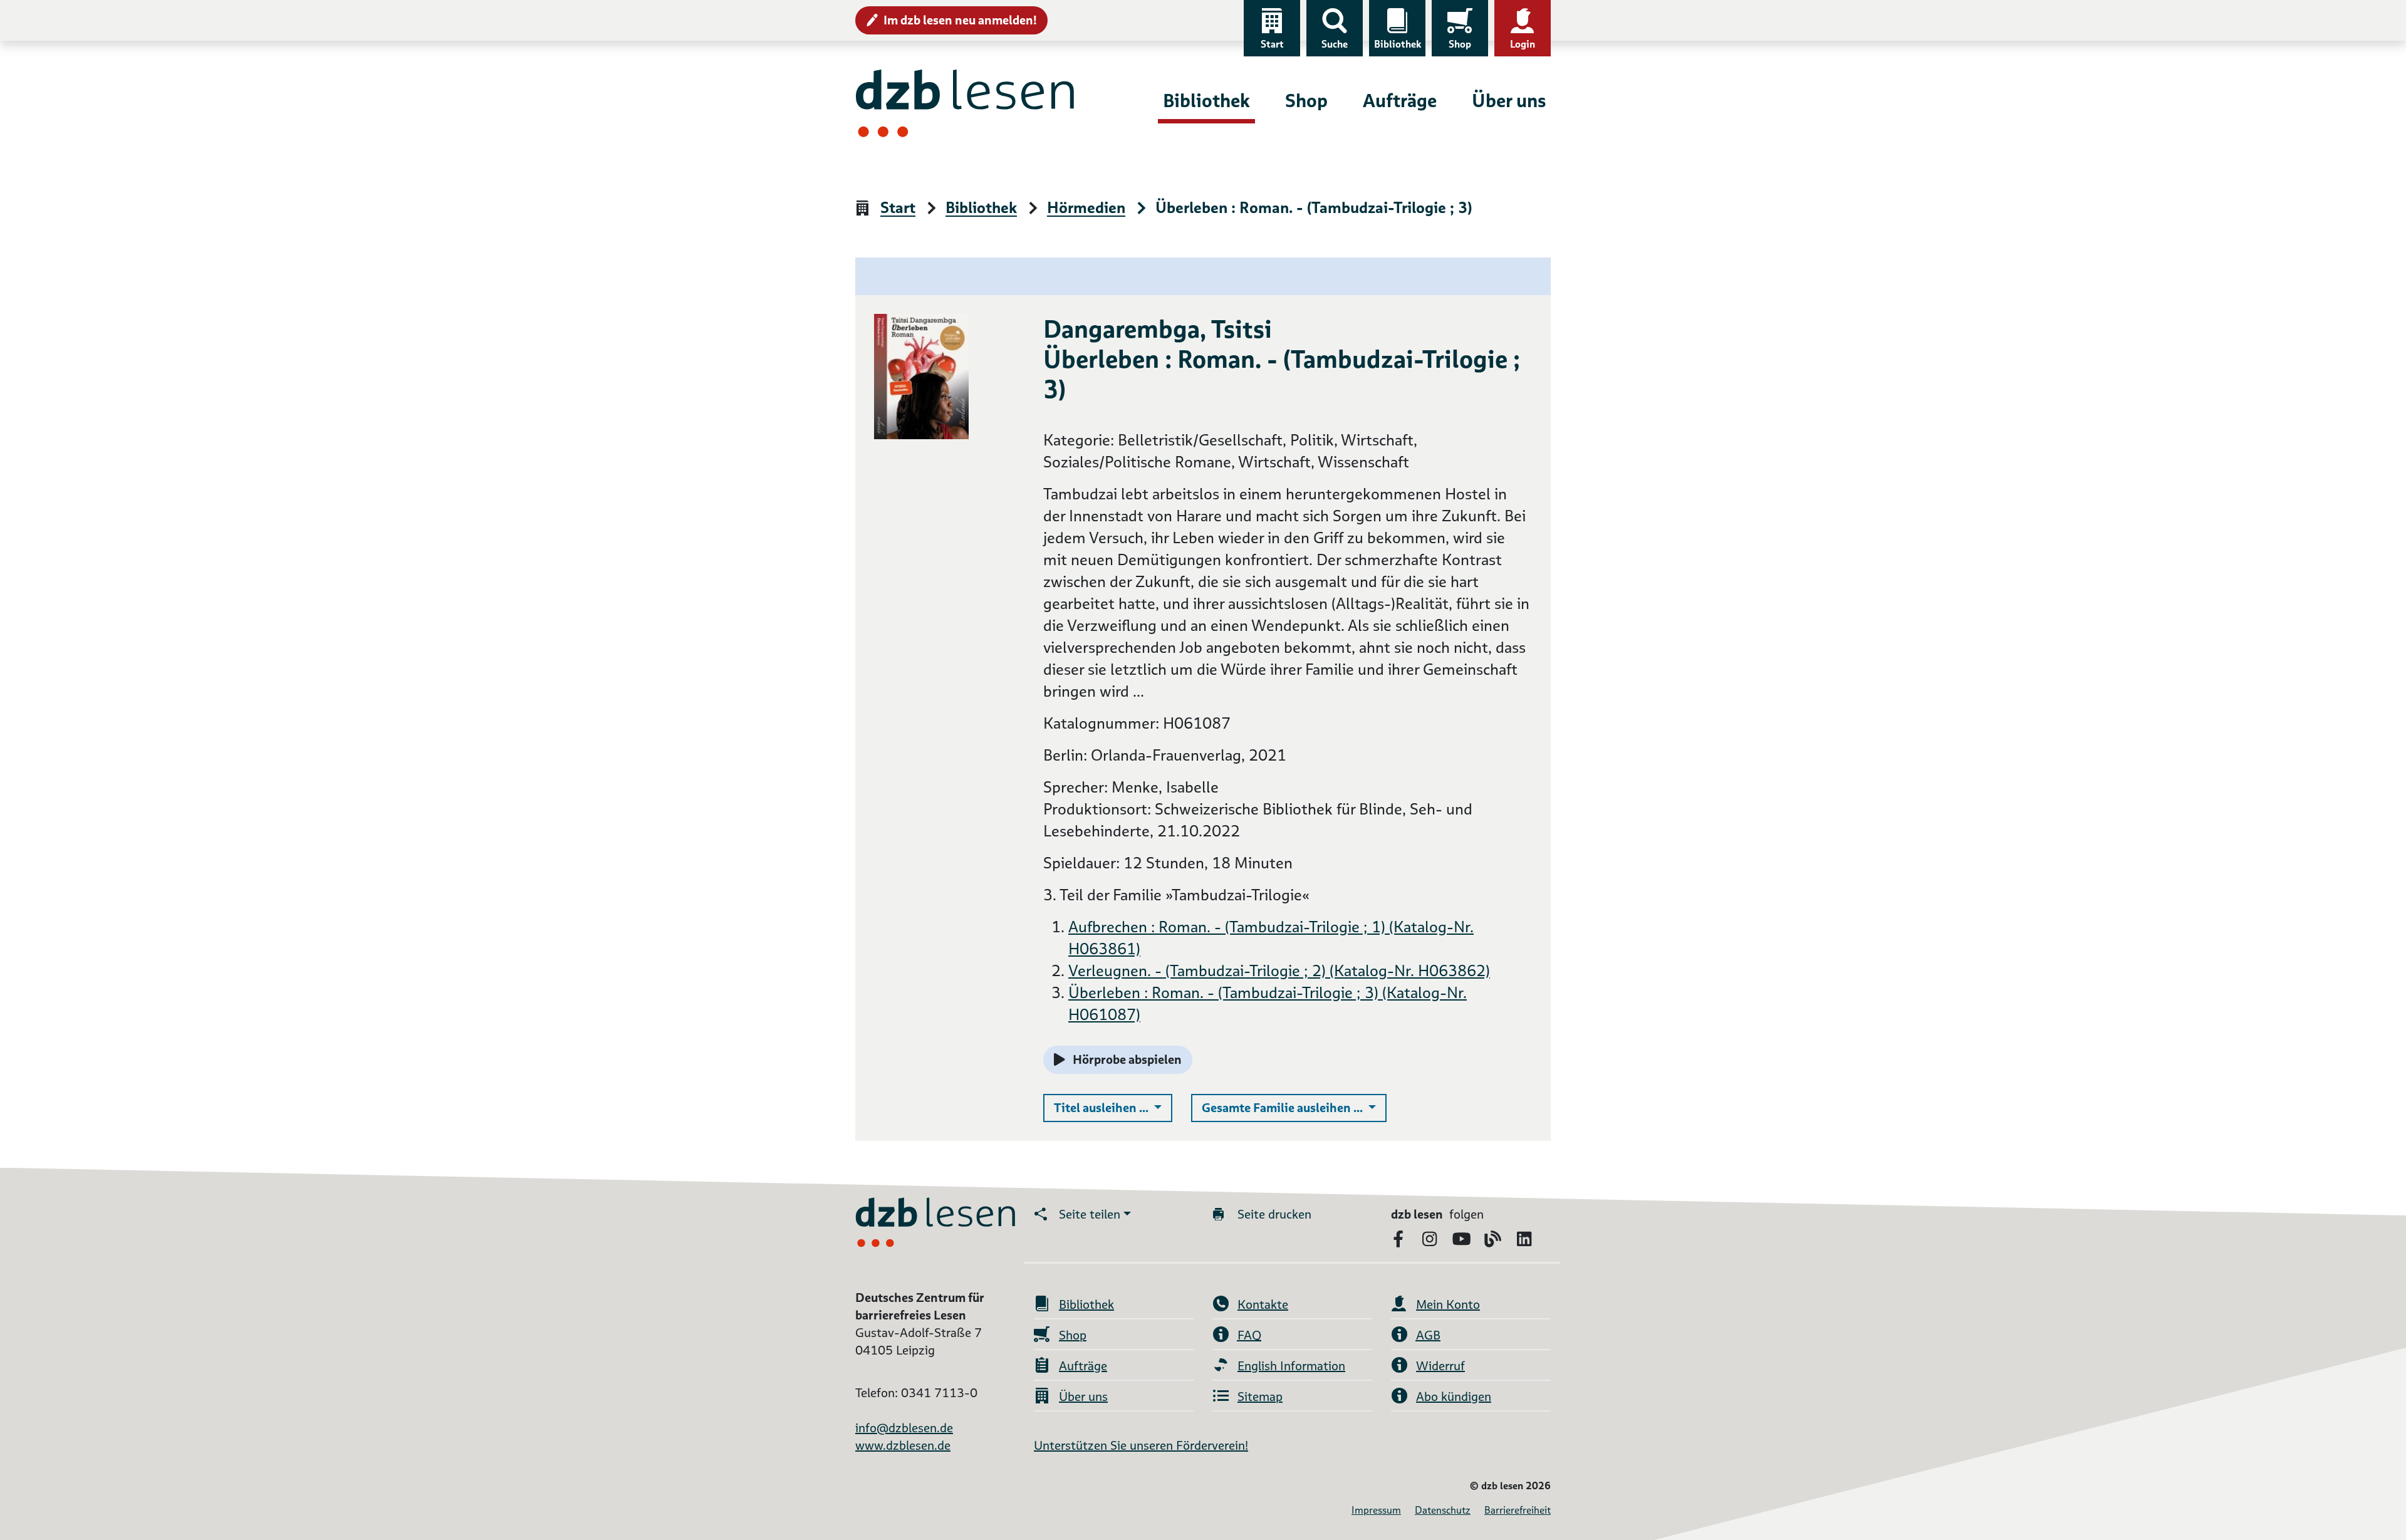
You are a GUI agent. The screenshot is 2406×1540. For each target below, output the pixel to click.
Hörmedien (1086, 208)
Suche (1335, 44)
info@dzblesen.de (904, 1428)
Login (1523, 44)
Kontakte (1263, 1304)
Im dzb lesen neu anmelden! (960, 20)
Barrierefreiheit (1518, 1510)
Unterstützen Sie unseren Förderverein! (1141, 1445)
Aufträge (1400, 101)
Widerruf (1440, 1366)
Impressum (1376, 1510)
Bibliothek (1398, 44)
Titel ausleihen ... (1113, 1107)
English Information (1291, 1366)
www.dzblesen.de (903, 1445)
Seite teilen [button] (1090, 1214)
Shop (1460, 44)
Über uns (1509, 101)
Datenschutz (1443, 1510)
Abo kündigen (1454, 1397)
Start (1272, 44)
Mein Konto (1448, 1304)
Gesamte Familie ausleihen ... (1294, 1107)
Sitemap (1260, 1397)
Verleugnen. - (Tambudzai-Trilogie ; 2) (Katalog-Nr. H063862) (1279, 971)
